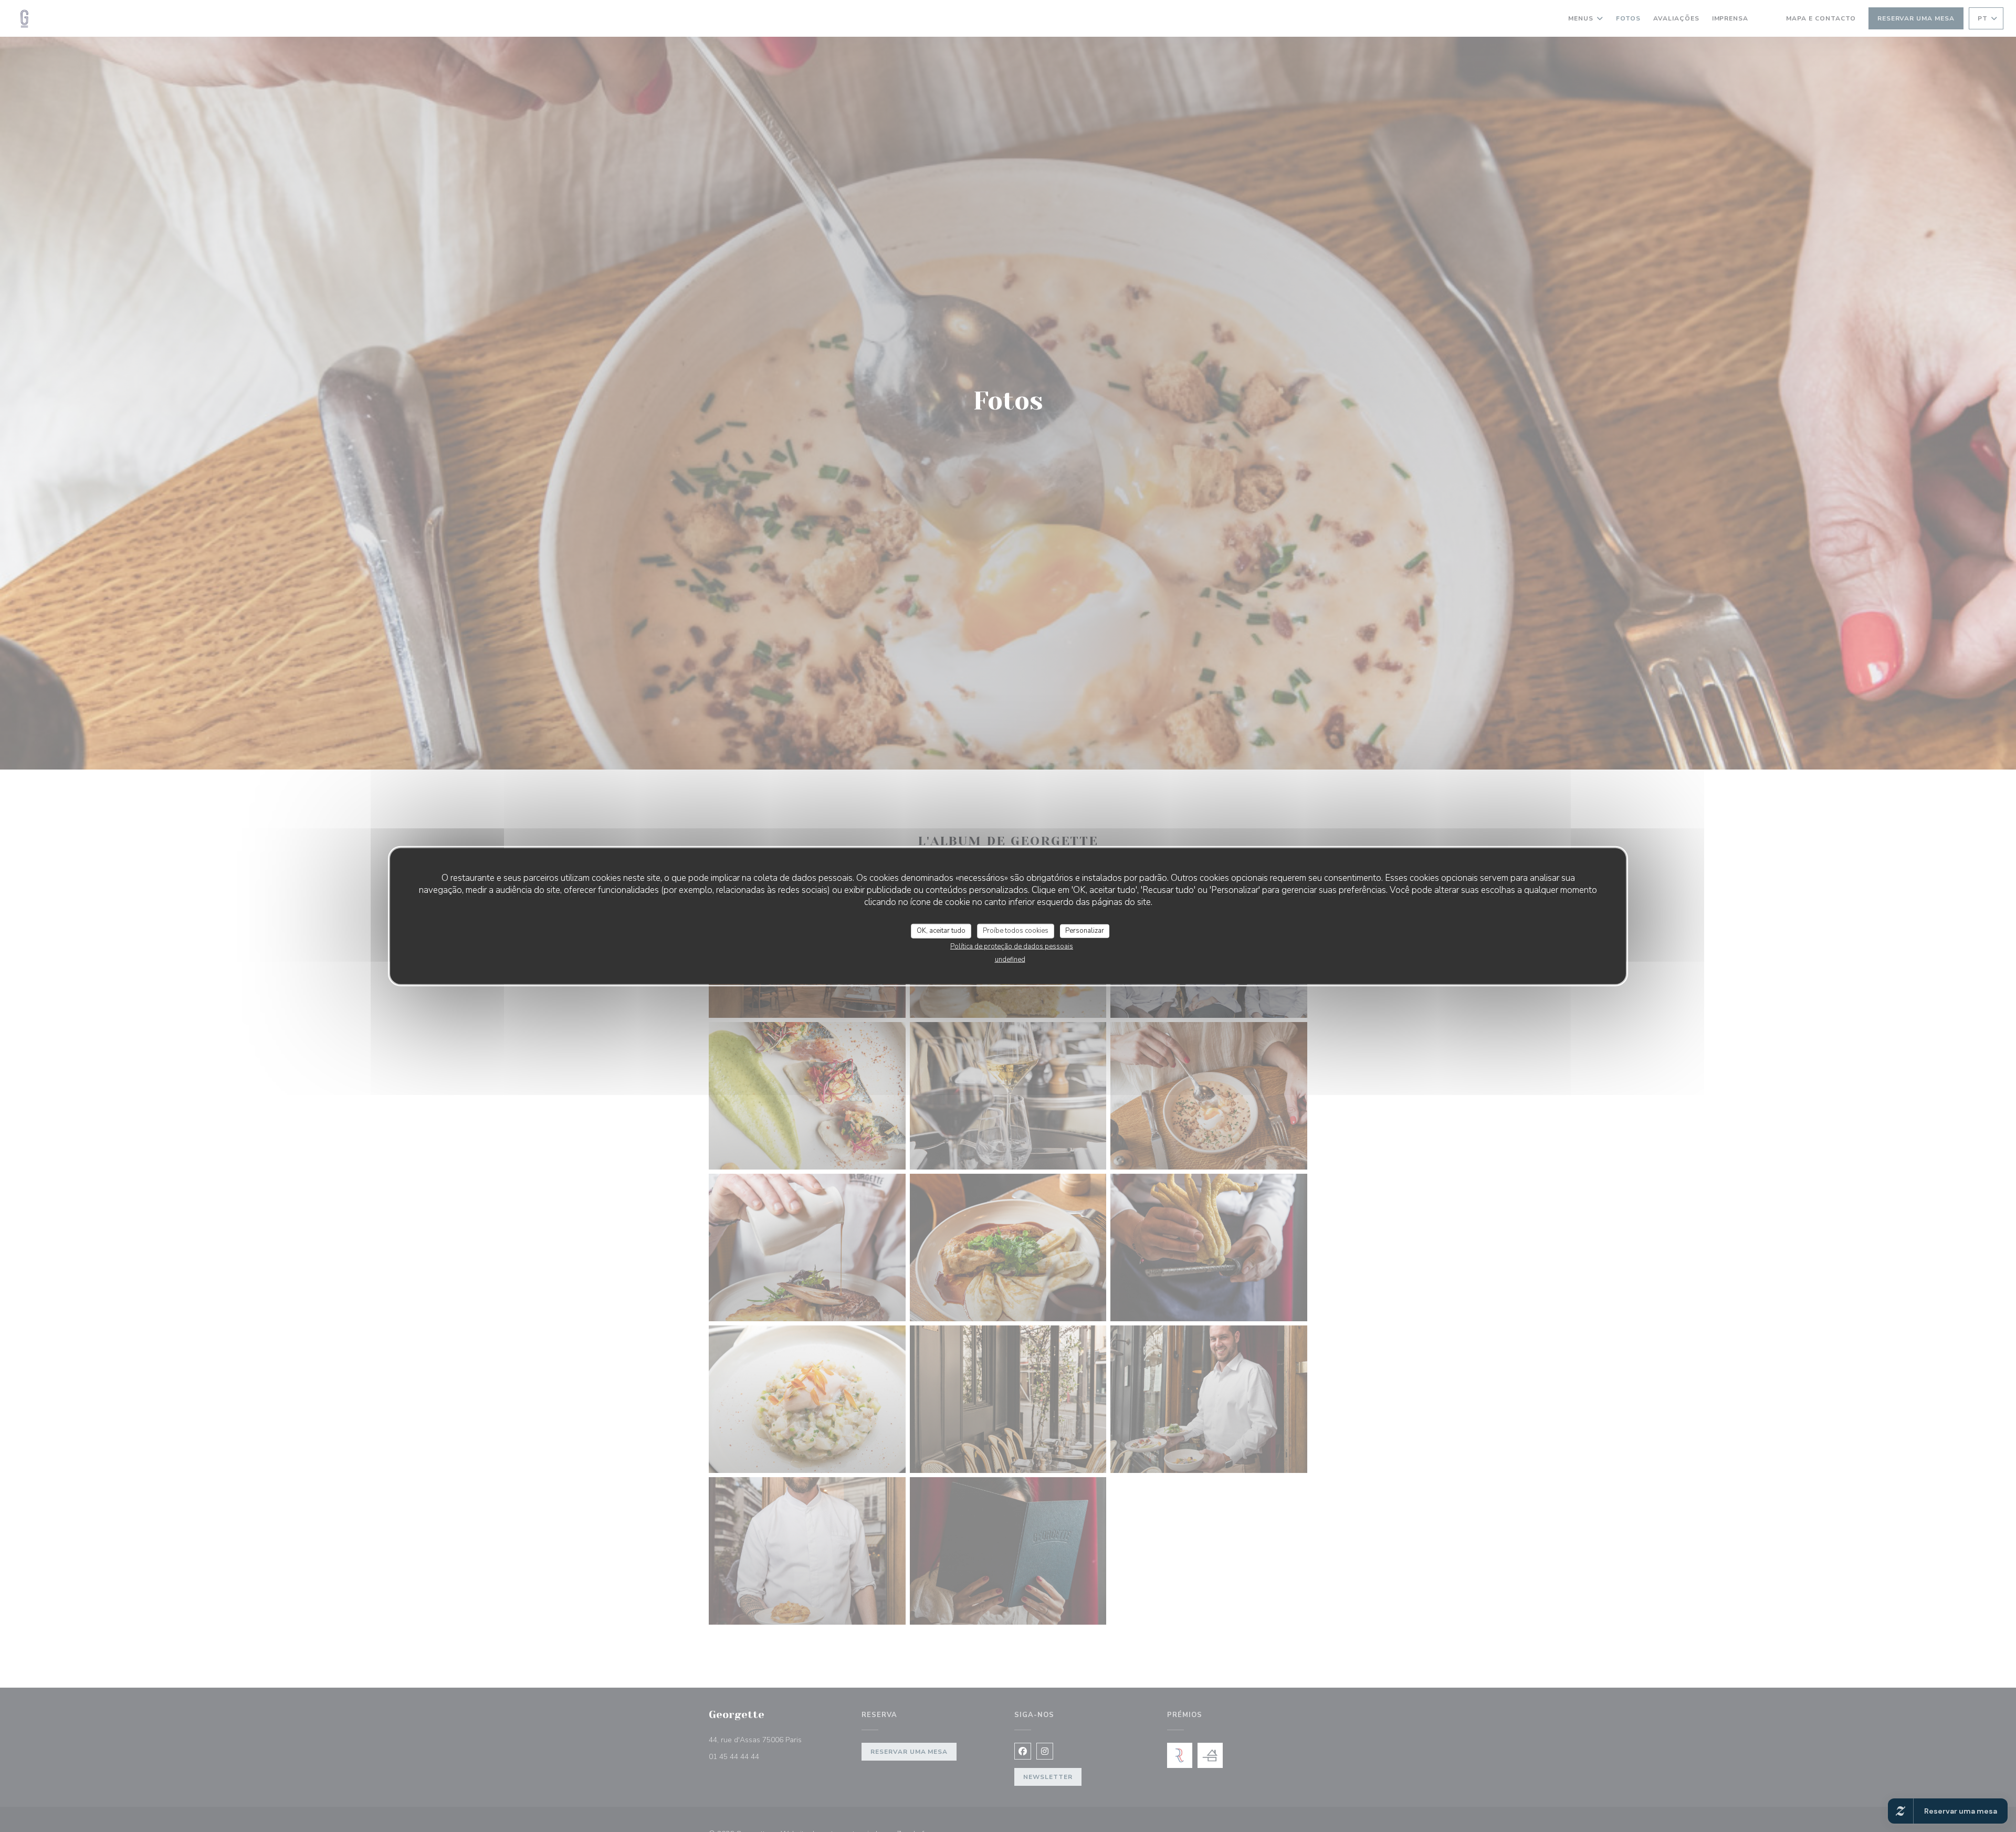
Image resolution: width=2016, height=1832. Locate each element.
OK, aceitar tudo (941, 931)
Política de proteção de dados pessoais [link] (1012, 946)
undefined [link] (1010, 959)
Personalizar (1085, 931)
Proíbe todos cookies (1016, 931)
